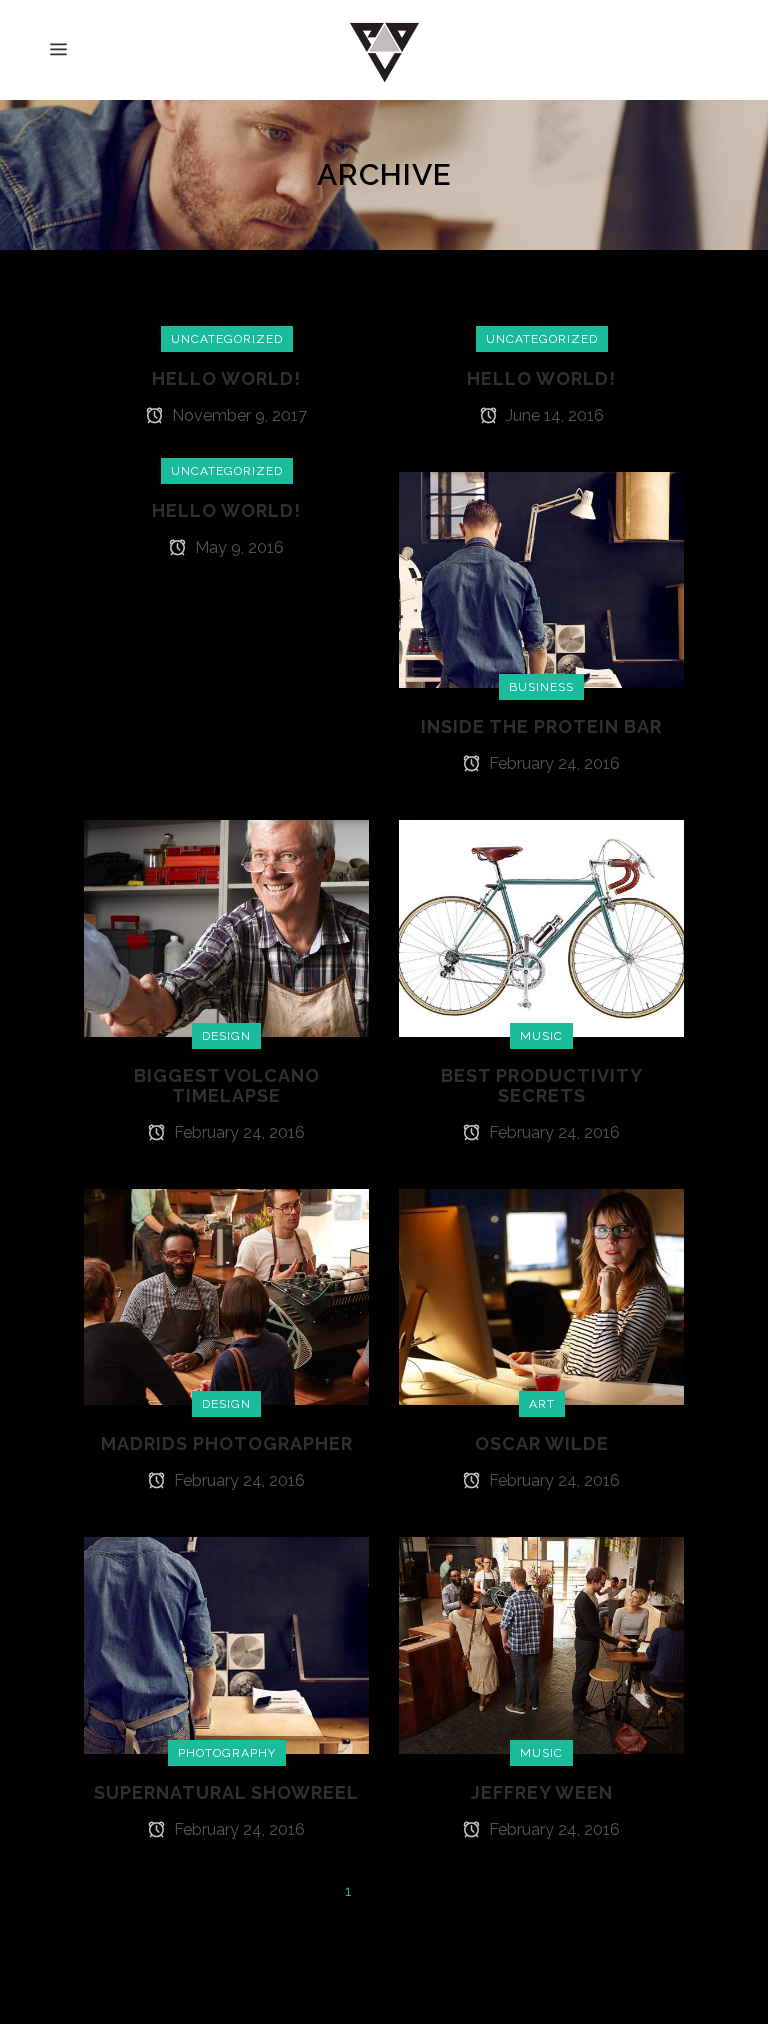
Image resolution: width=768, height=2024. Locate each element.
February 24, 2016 (552, 763)
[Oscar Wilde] (541, 1296)
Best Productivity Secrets (542, 1085)
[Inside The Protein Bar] (541, 579)
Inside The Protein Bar (541, 726)
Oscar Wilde (542, 1443)
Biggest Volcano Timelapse (227, 1085)
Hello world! (226, 378)
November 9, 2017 (237, 415)
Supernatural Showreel (226, 1792)
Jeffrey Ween (542, 1792)
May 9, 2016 (237, 547)
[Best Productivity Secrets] (541, 927)
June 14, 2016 (553, 415)
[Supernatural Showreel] (226, 1644)
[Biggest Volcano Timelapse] (226, 927)
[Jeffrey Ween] (541, 1644)
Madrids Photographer (227, 1443)
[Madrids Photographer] (226, 1296)
